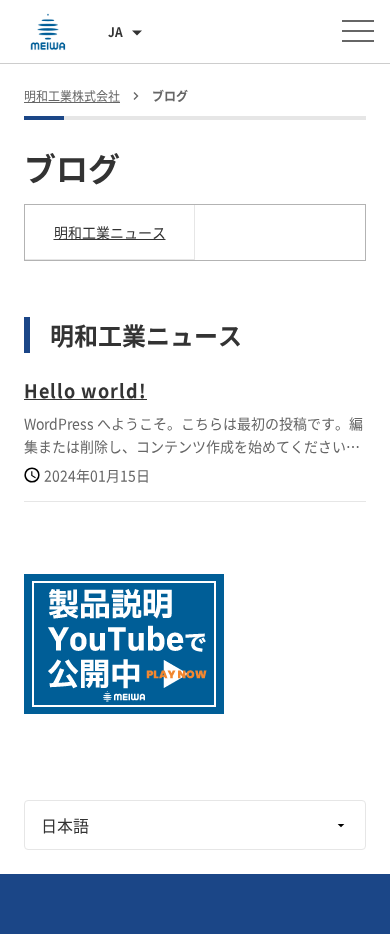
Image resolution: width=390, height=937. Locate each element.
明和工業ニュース (110, 232)
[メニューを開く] (358, 31)
